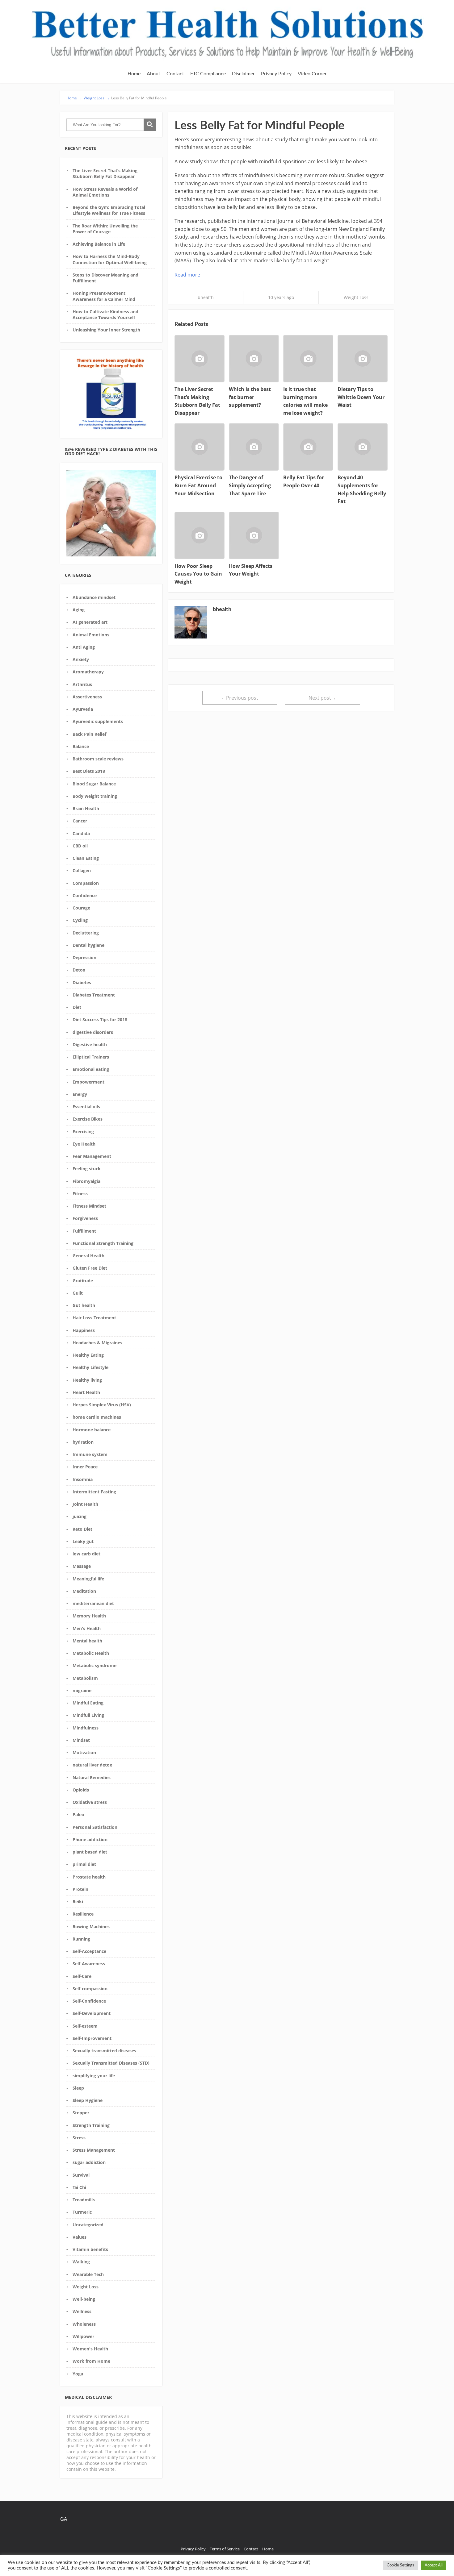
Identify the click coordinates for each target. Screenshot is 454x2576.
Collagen (82, 870)
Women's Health (90, 2349)
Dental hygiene (88, 945)
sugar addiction (89, 2162)
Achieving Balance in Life (99, 244)
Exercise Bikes (88, 1119)
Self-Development (92, 2013)
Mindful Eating (88, 1703)
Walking (81, 2262)
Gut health (84, 1305)
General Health (88, 1256)
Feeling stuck (87, 1169)
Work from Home (91, 2361)
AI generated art (90, 622)
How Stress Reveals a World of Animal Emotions (105, 192)
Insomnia (83, 1479)
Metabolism (85, 1678)
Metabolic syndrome (95, 1665)
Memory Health (89, 1616)
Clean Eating (86, 858)
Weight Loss (86, 2287)
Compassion (86, 883)
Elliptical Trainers (91, 1057)
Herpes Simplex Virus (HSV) (102, 1405)
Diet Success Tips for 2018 (100, 1020)
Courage (81, 908)
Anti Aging (84, 647)
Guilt (78, 1293)
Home (134, 74)
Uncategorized (88, 2225)
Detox (79, 970)
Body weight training (95, 796)
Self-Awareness (89, 1964)
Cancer (80, 821)
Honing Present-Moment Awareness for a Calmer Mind (104, 296)
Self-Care (82, 1976)
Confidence (85, 895)
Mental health (87, 1641)
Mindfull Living (88, 1715)
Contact (175, 74)
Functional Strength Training (103, 1243)
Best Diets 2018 (89, 771)
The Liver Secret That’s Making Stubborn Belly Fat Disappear (105, 173)
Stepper (81, 2113)
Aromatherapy (88, 672)
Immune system (90, 1454)
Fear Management (92, 1156)
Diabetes (82, 982)
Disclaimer (243, 74)
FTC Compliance (208, 74)
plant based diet (90, 1852)
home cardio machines (97, 1417)
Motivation (84, 1752)
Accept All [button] (434, 2565)
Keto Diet (82, 1529)
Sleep (78, 2088)
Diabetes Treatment (94, 995)
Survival (81, 2175)
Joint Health (85, 1504)
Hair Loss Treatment (94, 1318)
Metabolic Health (91, 1653)
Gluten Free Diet (90, 1268)
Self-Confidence (89, 2001)
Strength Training (91, 2125)
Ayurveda (83, 709)
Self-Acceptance (89, 1951)
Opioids (81, 1790)
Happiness (84, 1330)
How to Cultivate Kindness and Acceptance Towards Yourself (105, 314)
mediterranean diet (93, 1603)
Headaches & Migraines (97, 1343)
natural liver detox (92, 1765)
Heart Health (86, 1392)
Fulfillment (84, 1231)
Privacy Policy (276, 74)
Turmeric (82, 2212)
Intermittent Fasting (94, 1492)
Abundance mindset (94, 597)
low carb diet (86, 1554)
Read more (187, 275)
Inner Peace (85, 1467)
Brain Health (86, 808)
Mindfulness (86, 1728)
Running (81, 1939)
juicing (80, 1516)
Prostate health (89, 1877)
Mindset (81, 1740)
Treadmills (84, 2200)
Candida (81, 833)
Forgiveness (85, 1218)
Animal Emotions (91, 635)
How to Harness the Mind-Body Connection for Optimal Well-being (110, 259)
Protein (80, 1889)
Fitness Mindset (89, 1206)
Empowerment (88, 1082)
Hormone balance (92, 1430)
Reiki (78, 1902)
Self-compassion (90, 1989)
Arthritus (82, 684)
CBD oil (80, 846)
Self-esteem (85, 2026)
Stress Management (94, 2150)
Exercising (83, 1132)
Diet (77, 1007)
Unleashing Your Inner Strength (106, 330)
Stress (79, 2138)
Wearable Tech (88, 2274)
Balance (81, 746)
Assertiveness (87, 697)
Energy (80, 1094)
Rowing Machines (91, 1927)
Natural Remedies (92, 1777)
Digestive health (90, 1045)
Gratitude (83, 1281)
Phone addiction (90, 1839)
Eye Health (84, 1144)
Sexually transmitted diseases (104, 2051)
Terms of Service (225, 2549)
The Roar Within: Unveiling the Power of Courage (105, 229)
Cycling (80, 920)
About (153, 74)
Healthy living (87, 1380)
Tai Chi (79, 2187)
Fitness (80, 1194)
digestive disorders (93, 1032)
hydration (83, 1442)
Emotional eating (91, 1069)
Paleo (78, 1814)
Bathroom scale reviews (98, 759)
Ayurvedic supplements (98, 721)
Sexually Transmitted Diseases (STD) (111, 2063)
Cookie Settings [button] (400, 2565)
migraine (82, 1690)
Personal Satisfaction (95, 1827)
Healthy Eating (88, 1355)
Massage (82, 1566)
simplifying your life (94, 2076)
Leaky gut (83, 1541)
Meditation (84, 1591)
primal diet (84, 1864)
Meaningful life (88, 1579)
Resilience (83, 1914)
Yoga (78, 2374)
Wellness (82, 2311)
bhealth (206, 297)
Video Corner (312, 74)
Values (80, 2237)
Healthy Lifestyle (90, 1367)
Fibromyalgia (86, 1181)
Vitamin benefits (90, 2249)
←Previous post (240, 698)
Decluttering (86, 933)
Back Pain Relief (89, 734)
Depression (84, 957)
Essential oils (86, 1107)
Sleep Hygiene (88, 2100)
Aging (79, 610)
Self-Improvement (92, 2038)
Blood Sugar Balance (94, 784)
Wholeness (84, 2324)
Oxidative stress (90, 1802)
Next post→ (322, 698)
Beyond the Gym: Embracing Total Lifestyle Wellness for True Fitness (109, 210)
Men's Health (87, 1628)
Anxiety (81, 659)
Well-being (84, 2299)
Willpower (83, 2336)
